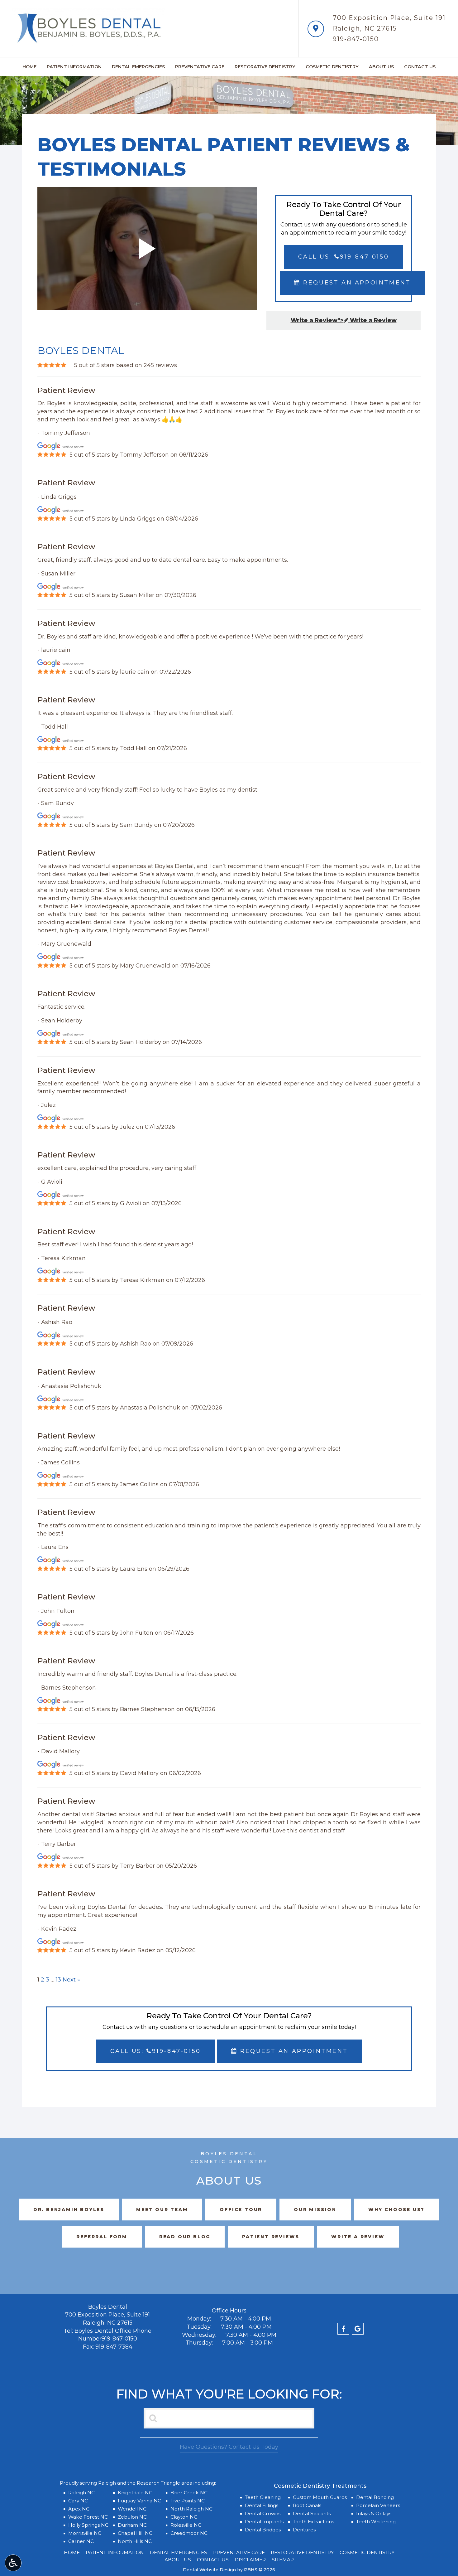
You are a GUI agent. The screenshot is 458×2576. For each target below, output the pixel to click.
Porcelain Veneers (378, 2505)
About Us (381, 67)
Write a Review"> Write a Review (344, 320)
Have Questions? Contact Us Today (229, 2447)
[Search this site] (153, 2418)
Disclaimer (250, 2560)
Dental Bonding (375, 2497)
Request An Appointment (356, 283)
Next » (71, 1980)
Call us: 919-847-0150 (343, 257)
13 (58, 1980)
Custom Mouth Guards (320, 2497)
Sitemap (283, 2560)
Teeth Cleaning (263, 2497)
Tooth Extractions (313, 2522)
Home (29, 67)
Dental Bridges (263, 2530)
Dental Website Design (209, 2570)
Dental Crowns (263, 2513)
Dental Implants (264, 2522)
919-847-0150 (356, 39)
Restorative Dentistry (265, 67)
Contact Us (420, 67)
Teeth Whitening (376, 2522)
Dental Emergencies (138, 67)
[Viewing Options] (13, 2563)
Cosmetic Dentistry (332, 67)
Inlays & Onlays (374, 2513)
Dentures (304, 2530)
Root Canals (307, 2505)
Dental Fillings (262, 2505)
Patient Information (74, 67)
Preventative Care (200, 67)
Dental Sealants (312, 2513)
